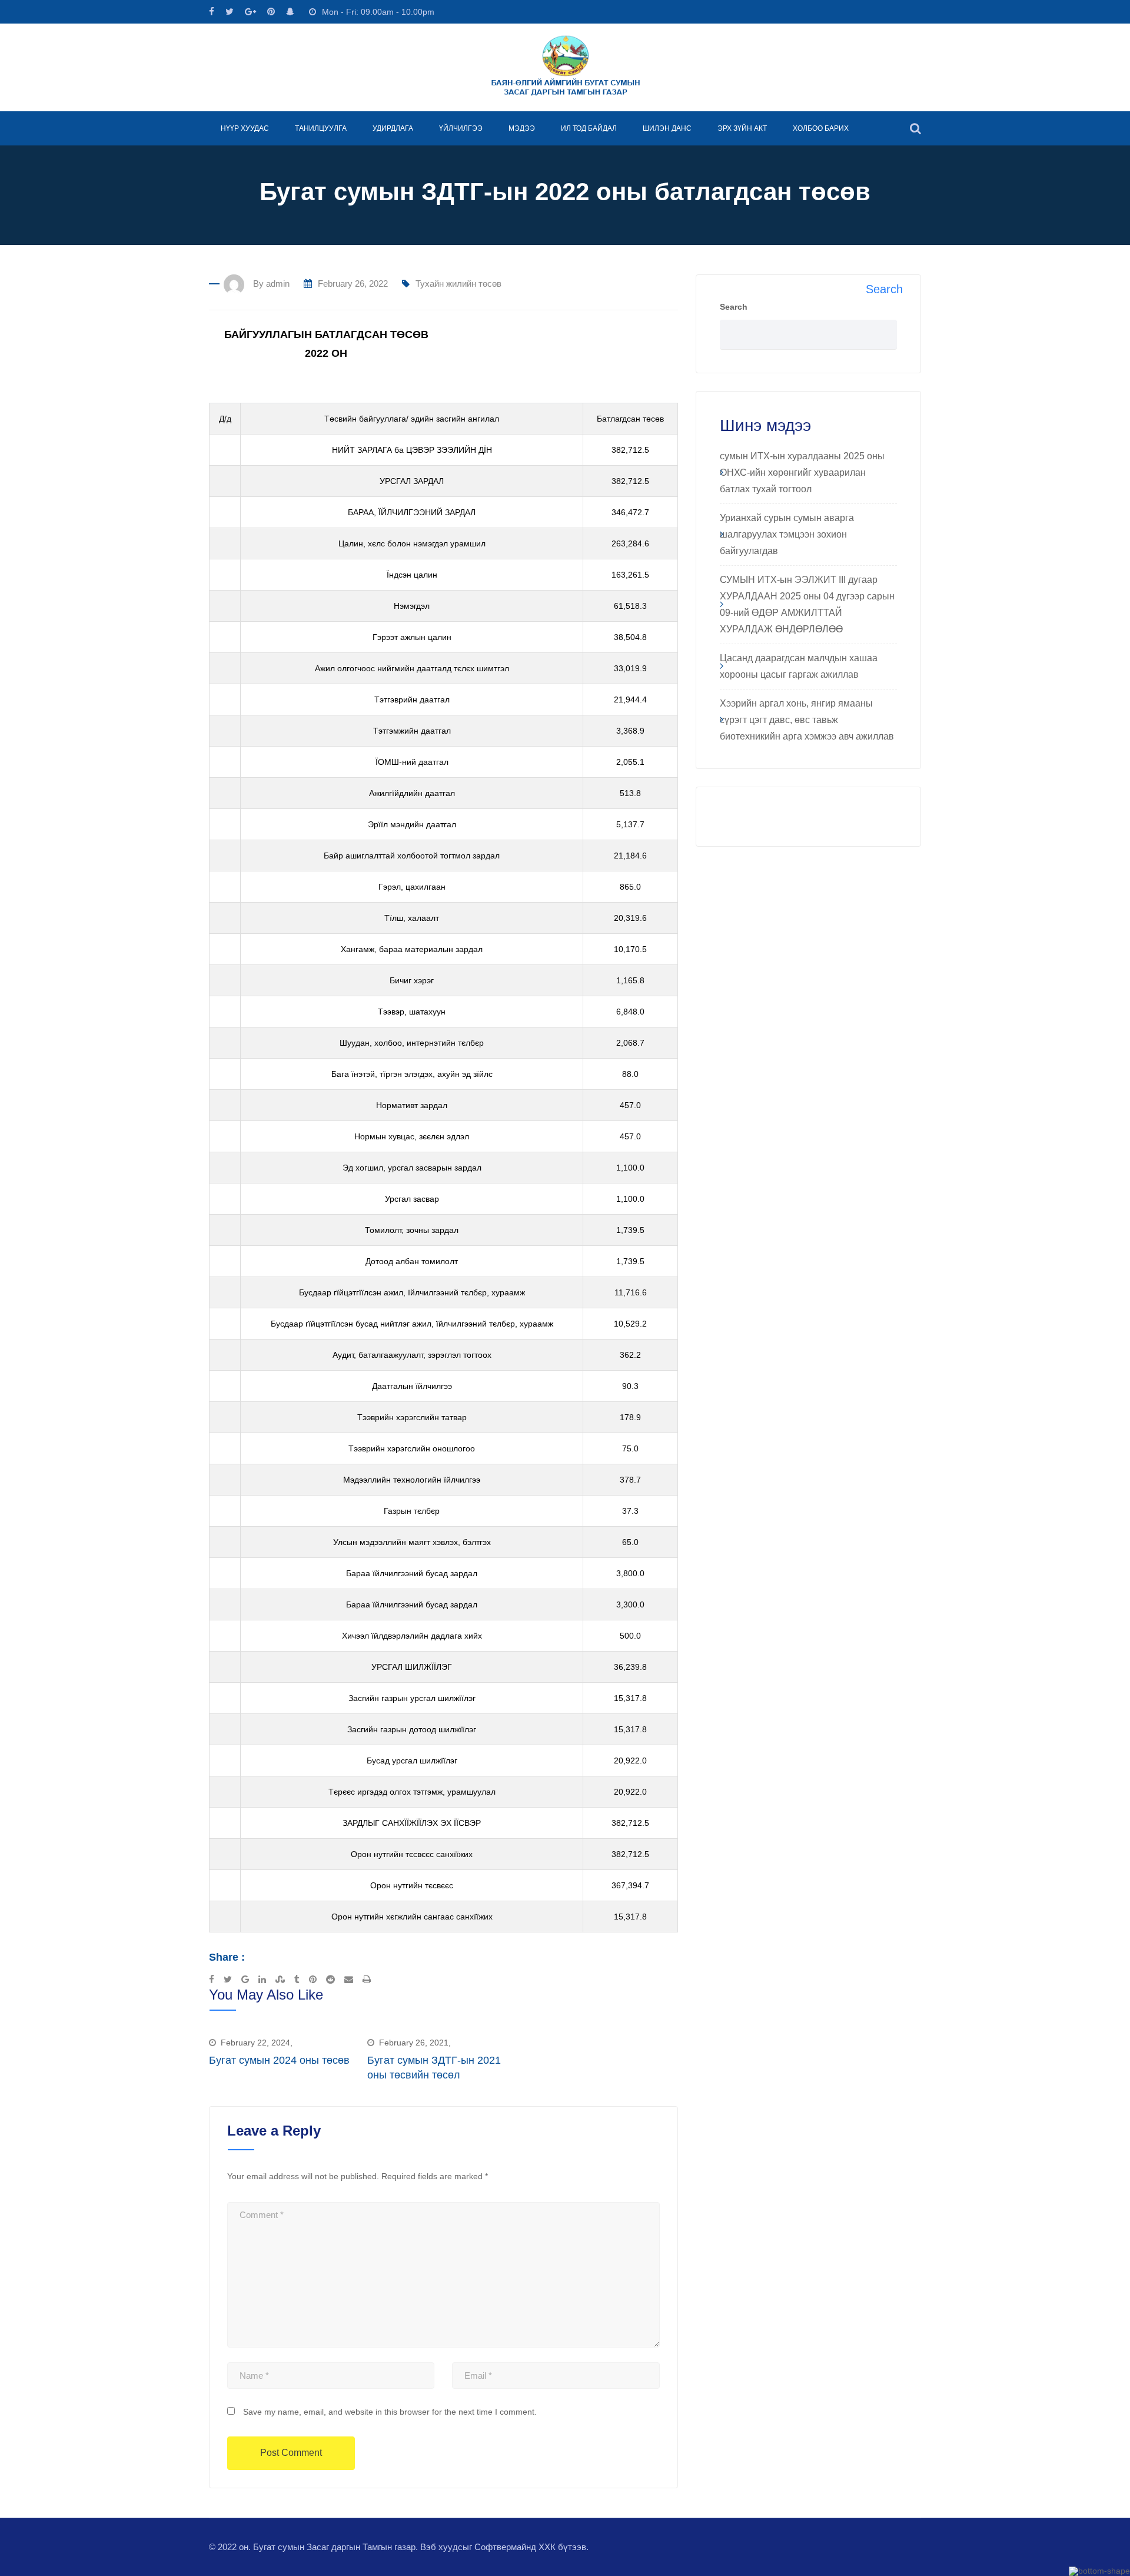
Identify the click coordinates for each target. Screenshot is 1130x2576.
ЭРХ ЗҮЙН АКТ (742, 128)
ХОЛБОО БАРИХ (821, 128)
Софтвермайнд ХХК (515, 2547)
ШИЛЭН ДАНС (667, 128)
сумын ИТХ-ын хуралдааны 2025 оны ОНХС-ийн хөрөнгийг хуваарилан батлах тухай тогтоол (802, 473)
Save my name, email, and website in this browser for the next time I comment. (390, 2412)
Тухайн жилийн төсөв (458, 284)
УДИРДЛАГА (393, 128)
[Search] (915, 128)
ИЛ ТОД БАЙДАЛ (589, 128)
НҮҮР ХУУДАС (245, 128)
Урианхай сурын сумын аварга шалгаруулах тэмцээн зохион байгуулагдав (787, 534)
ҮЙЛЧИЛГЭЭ (461, 128)
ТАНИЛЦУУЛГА (321, 128)
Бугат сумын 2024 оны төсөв (279, 2060)
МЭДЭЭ (522, 128)
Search (734, 307)
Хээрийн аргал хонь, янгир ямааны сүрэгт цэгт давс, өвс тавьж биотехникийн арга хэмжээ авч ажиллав (807, 720)
